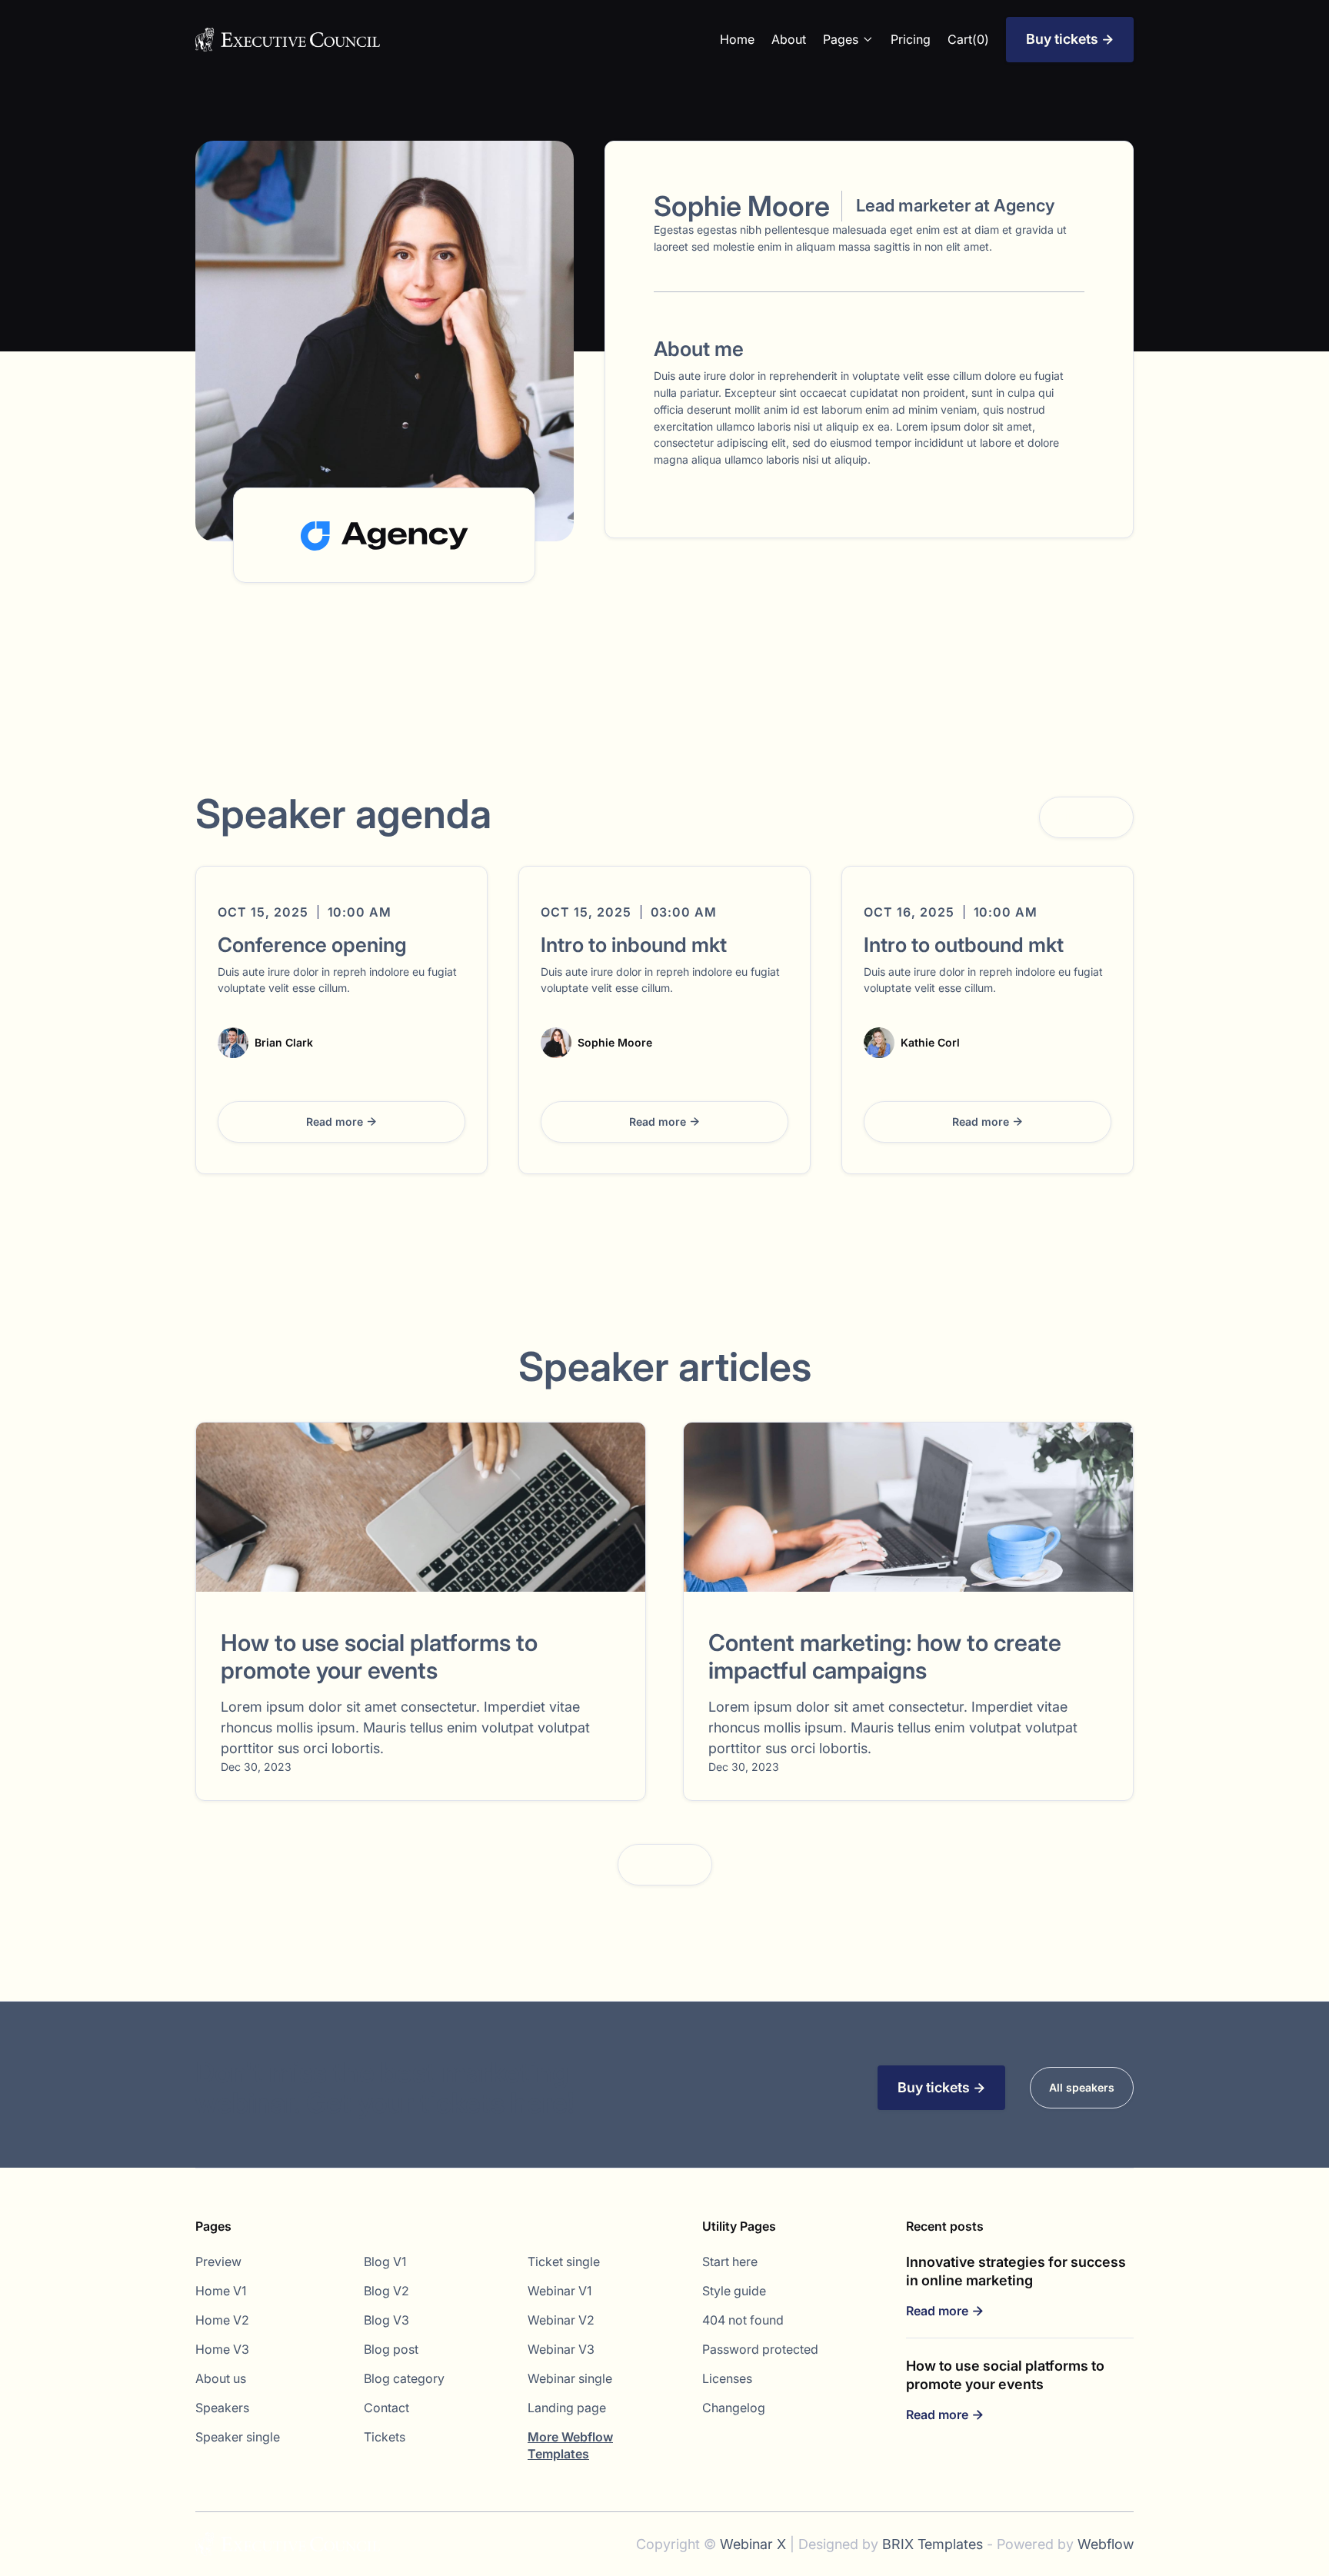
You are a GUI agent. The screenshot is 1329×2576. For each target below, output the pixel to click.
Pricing (911, 39)
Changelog (734, 2408)
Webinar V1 (560, 2291)
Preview (218, 2261)
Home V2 (222, 2320)
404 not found (743, 2320)
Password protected (760, 2349)
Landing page (567, 2408)
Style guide (734, 2291)
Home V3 (222, 2349)
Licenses (727, 2378)
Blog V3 (386, 2320)
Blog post (391, 2349)
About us (221, 2378)
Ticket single (564, 2261)
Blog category (404, 2378)
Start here (730, 2261)
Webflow (1106, 2544)
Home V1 (221, 2291)
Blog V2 (386, 2291)
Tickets (385, 2437)
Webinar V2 (561, 2320)
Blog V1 (385, 2261)
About (789, 39)
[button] (848, 39)
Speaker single (238, 2437)
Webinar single (570, 2378)
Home (737, 39)
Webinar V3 (561, 2349)
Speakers (222, 2408)
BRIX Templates (933, 2544)
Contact (386, 2408)
